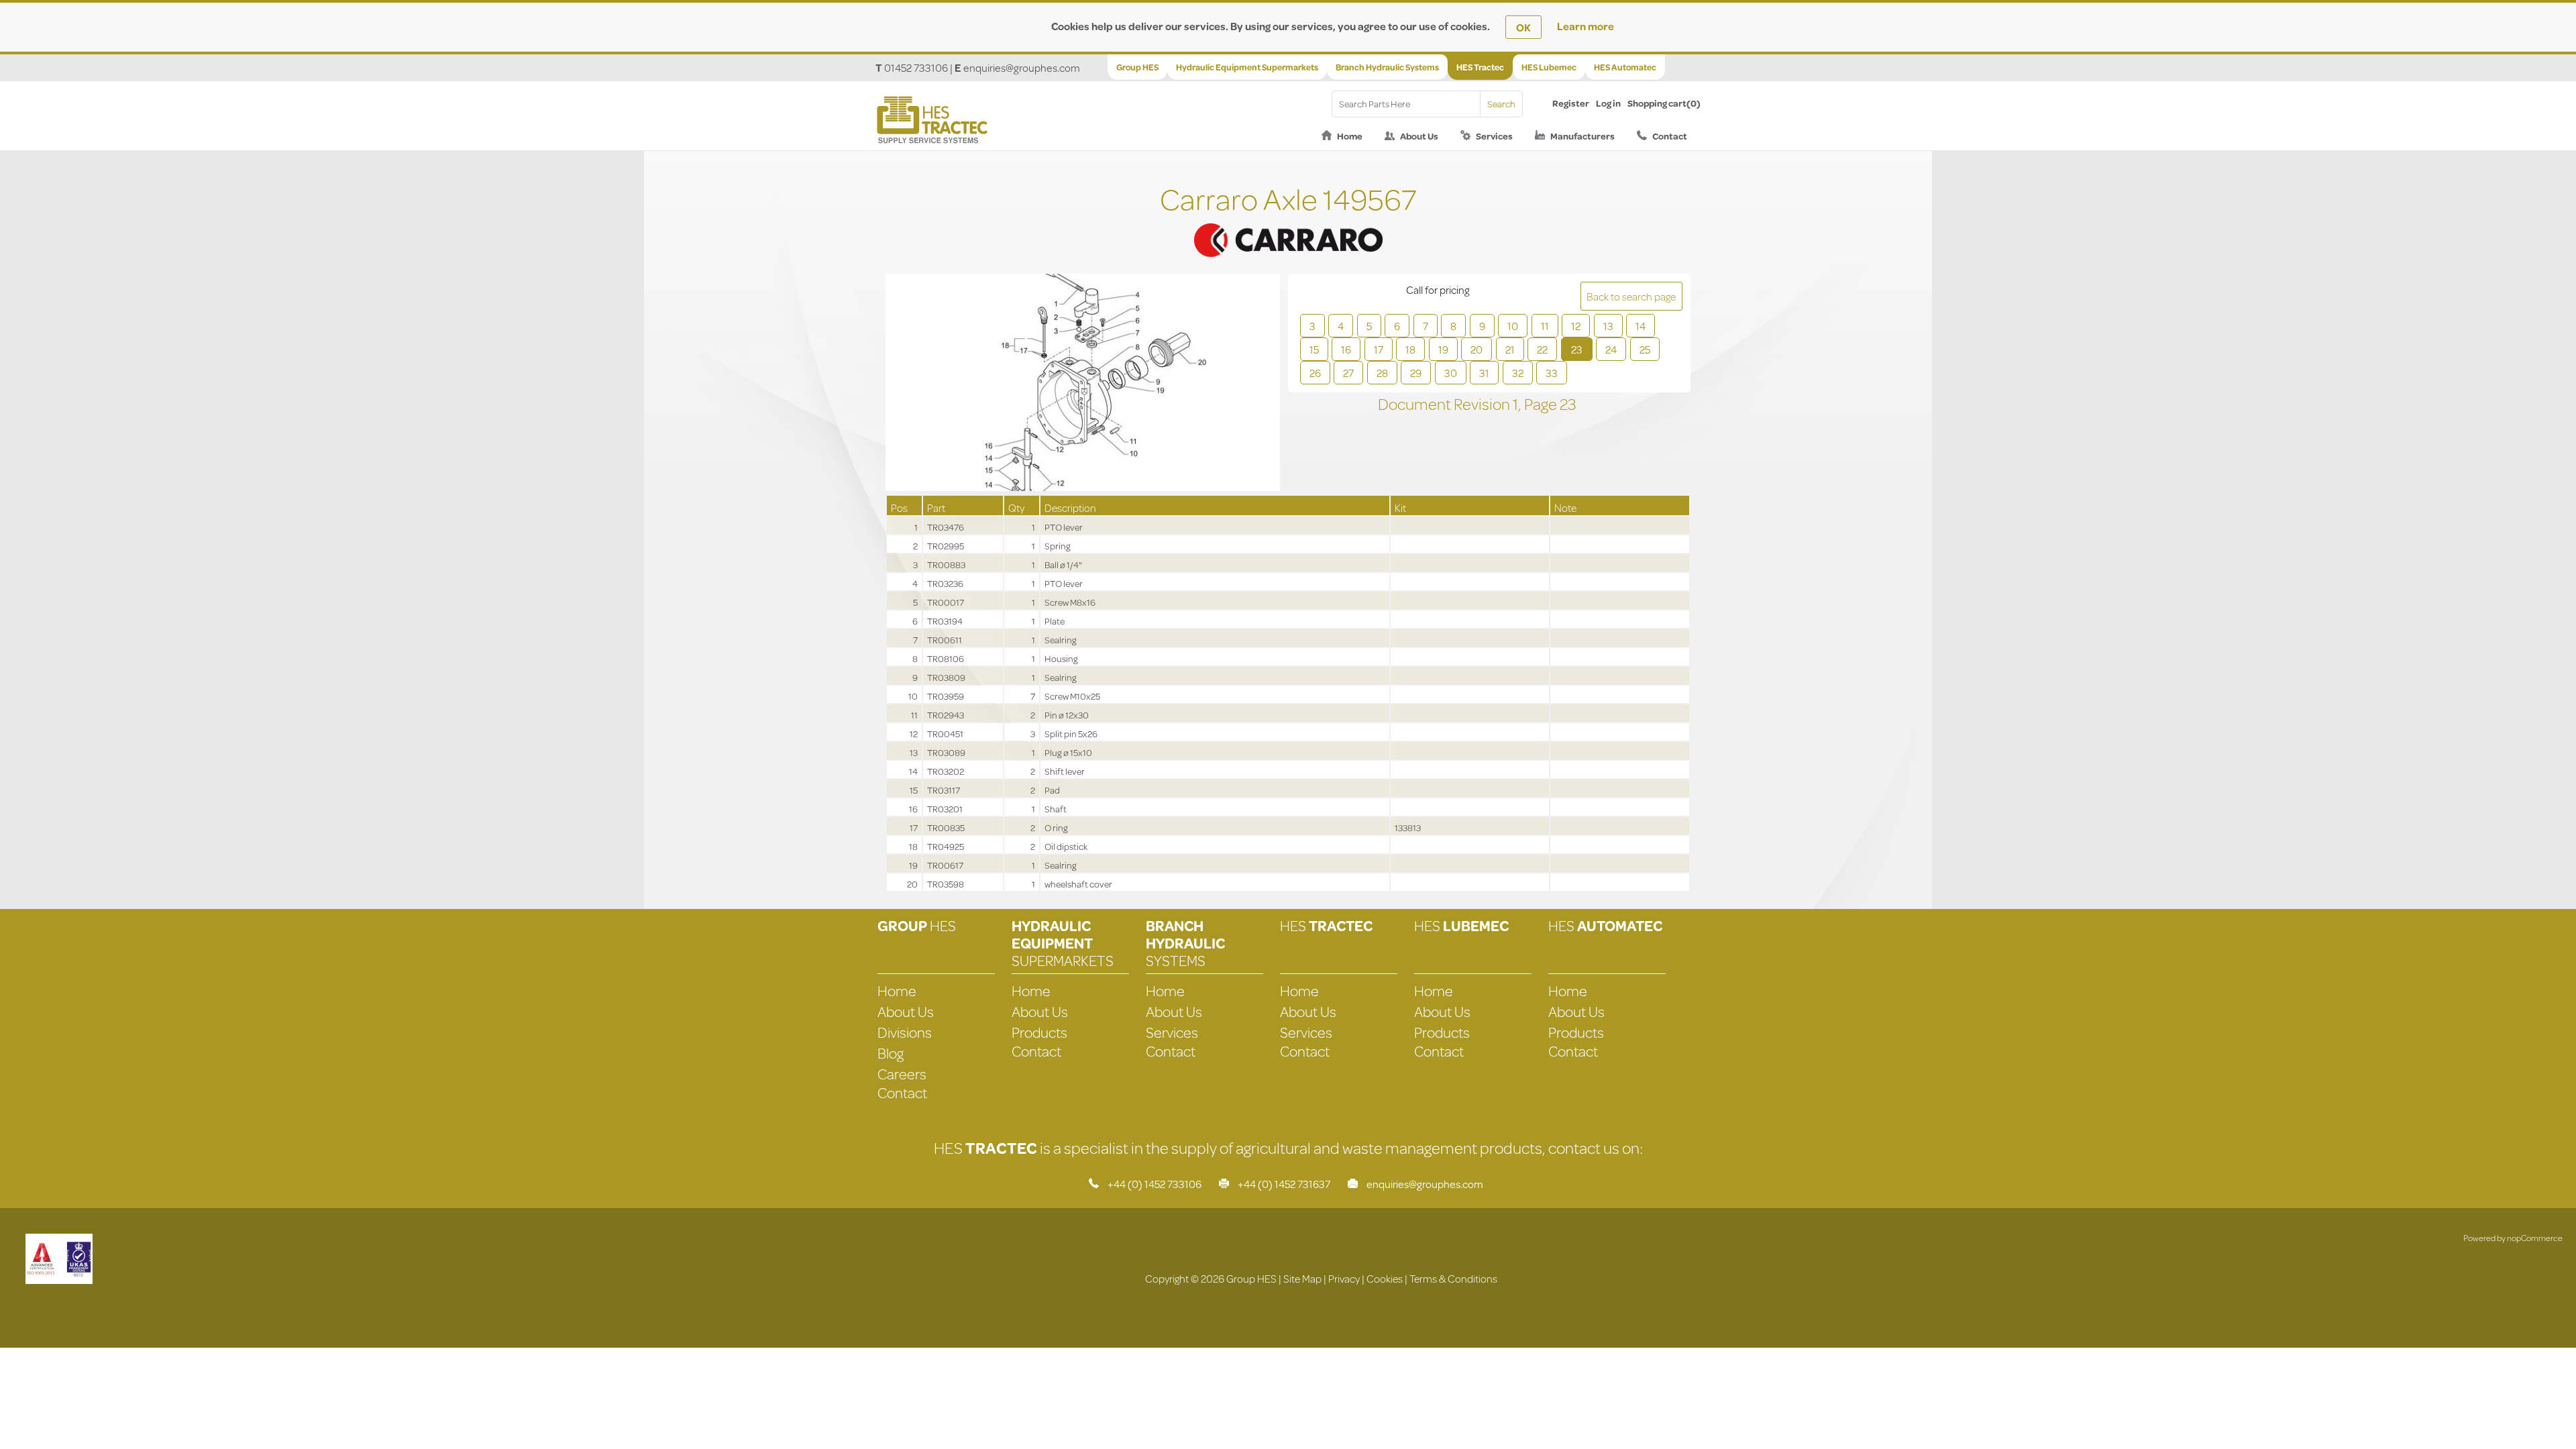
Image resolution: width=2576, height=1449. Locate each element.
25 (1645, 349)
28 (1382, 373)
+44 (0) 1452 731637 (1284, 1184)
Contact (1670, 136)
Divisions (905, 1032)
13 (1608, 326)
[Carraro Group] (1288, 224)
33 (1552, 373)
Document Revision (1445, 404)
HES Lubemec (1549, 67)
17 (1379, 349)
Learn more (1586, 26)
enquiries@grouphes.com (1022, 67)
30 (1451, 373)
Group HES (1137, 67)
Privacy (1344, 1278)
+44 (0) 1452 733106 (1155, 1184)
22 (1542, 349)
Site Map (1302, 1278)
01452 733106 (916, 67)
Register (1571, 103)
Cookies (1385, 1278)
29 (1416, 373)
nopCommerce (2535, 1238)
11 (1545, 326)
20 (1477, 349)
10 (1513, 326)
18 (1410, 349)
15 (1314, 349)
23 (1577, 349)
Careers (902, 1074)
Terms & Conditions (1453, 1278)
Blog (891, 1053)
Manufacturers (1582, 136)
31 (1484, 373)
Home (1350, 136)
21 (1510, 349)
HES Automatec (1625, 67)
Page (1542, 404)
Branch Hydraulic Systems (1387, 67)
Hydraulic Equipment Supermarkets (1247, 67)
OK (1523, 27)
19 (1443, 349)
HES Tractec (1480, 67)
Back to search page (1631, 296)
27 (1348, 373)
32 (1518, 373)
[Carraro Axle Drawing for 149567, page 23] (1083, 384)
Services (1494, 136)
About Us (1419, 136)
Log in (1608, 103)
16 (1346, 349)
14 (1641, 326)
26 (1315, 373)
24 (1611, 349)
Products (1039, 1032)
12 (1576, 326)
